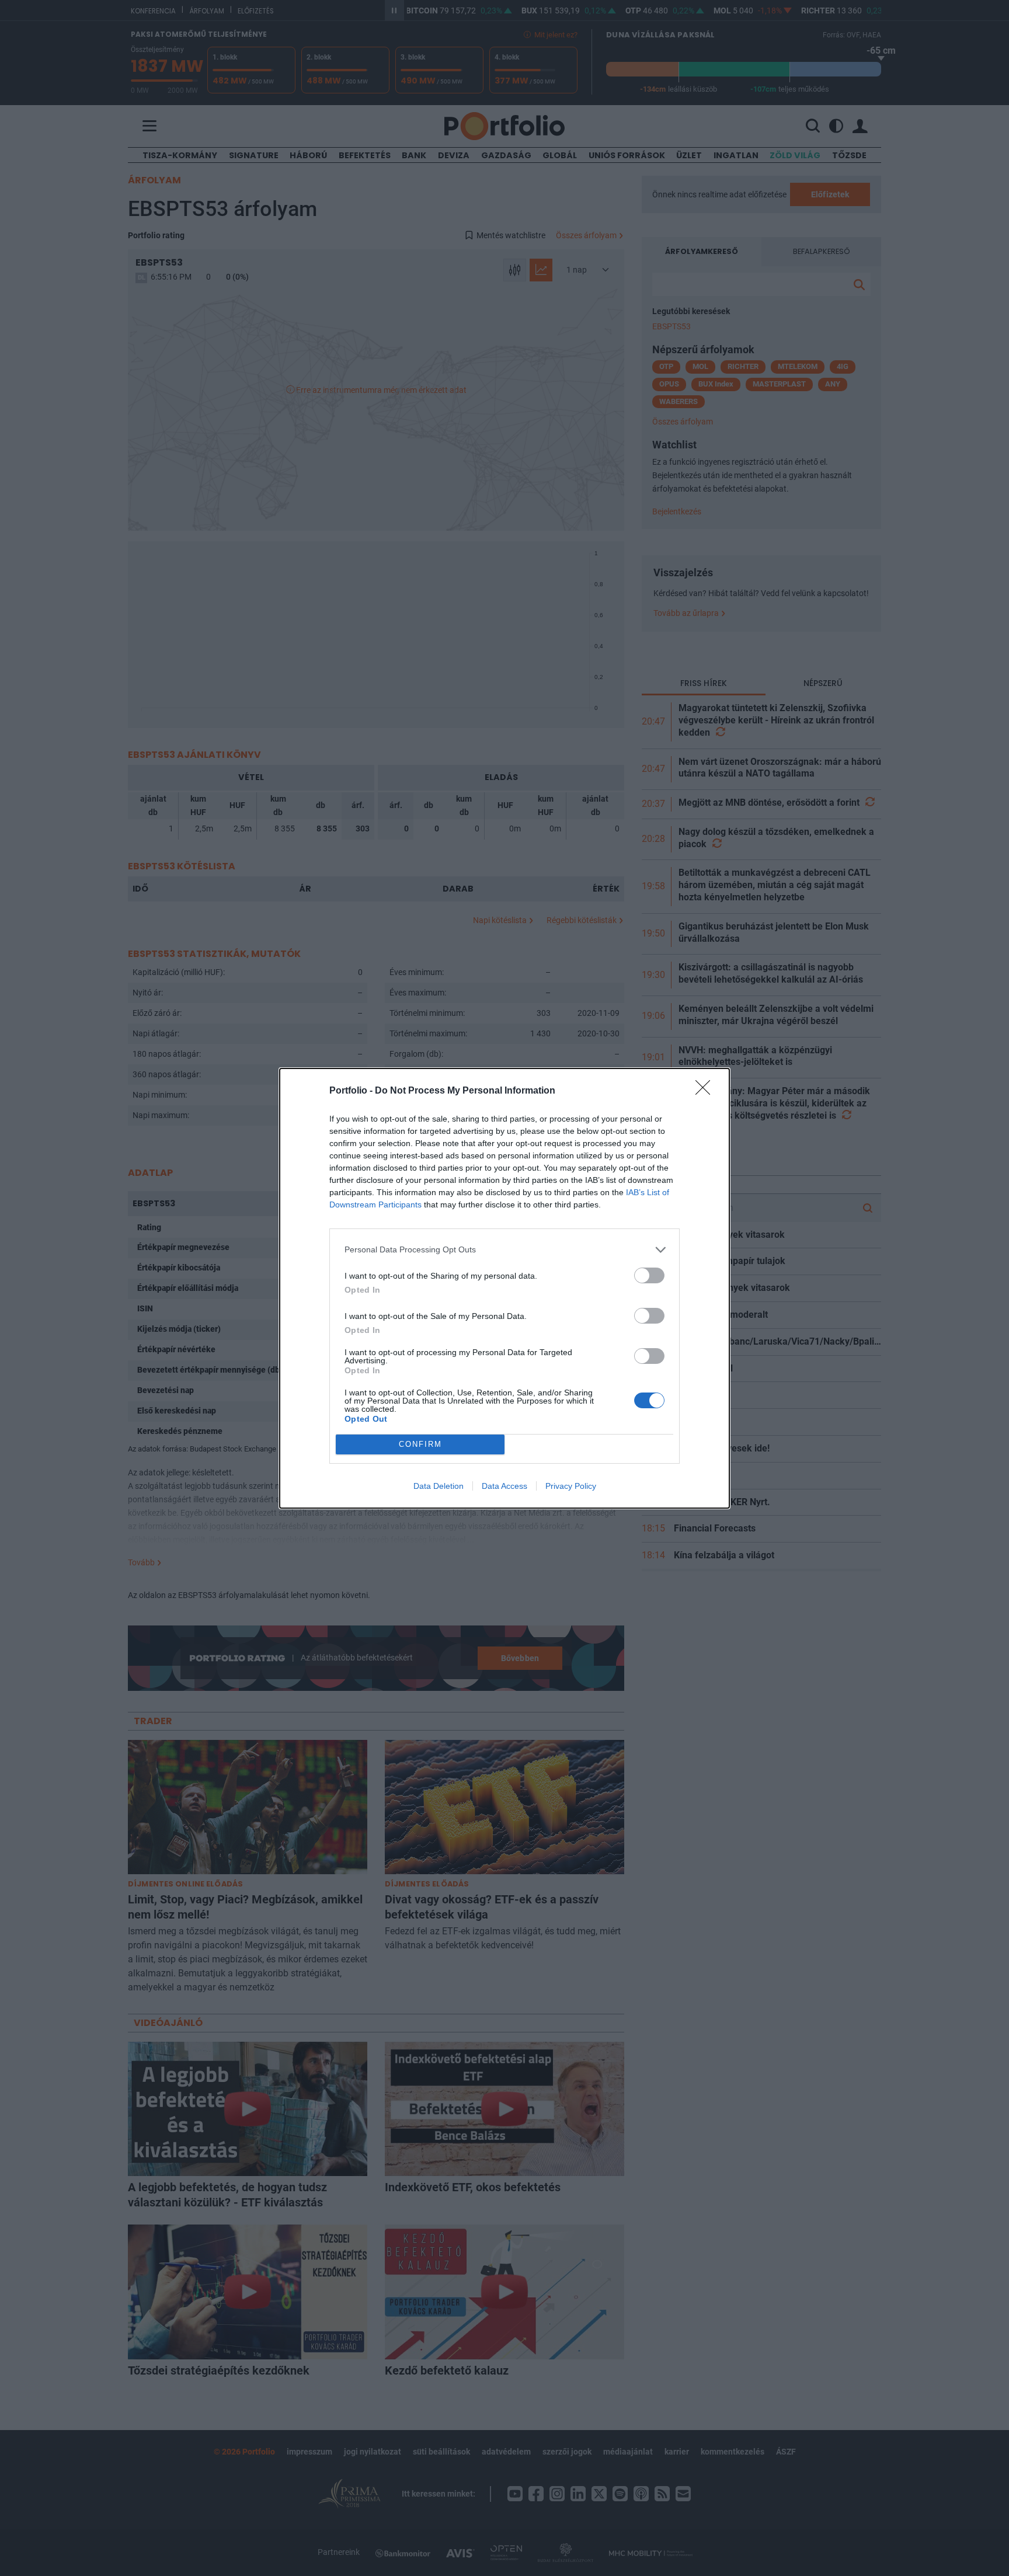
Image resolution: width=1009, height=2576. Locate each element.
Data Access (505, 1486)
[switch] (649, 1275)
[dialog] (505, 1288)
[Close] (707, 1091)
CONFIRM (420, 1444)
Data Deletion (439, 1486)
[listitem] (505, 1250)
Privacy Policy (571, 1486)
